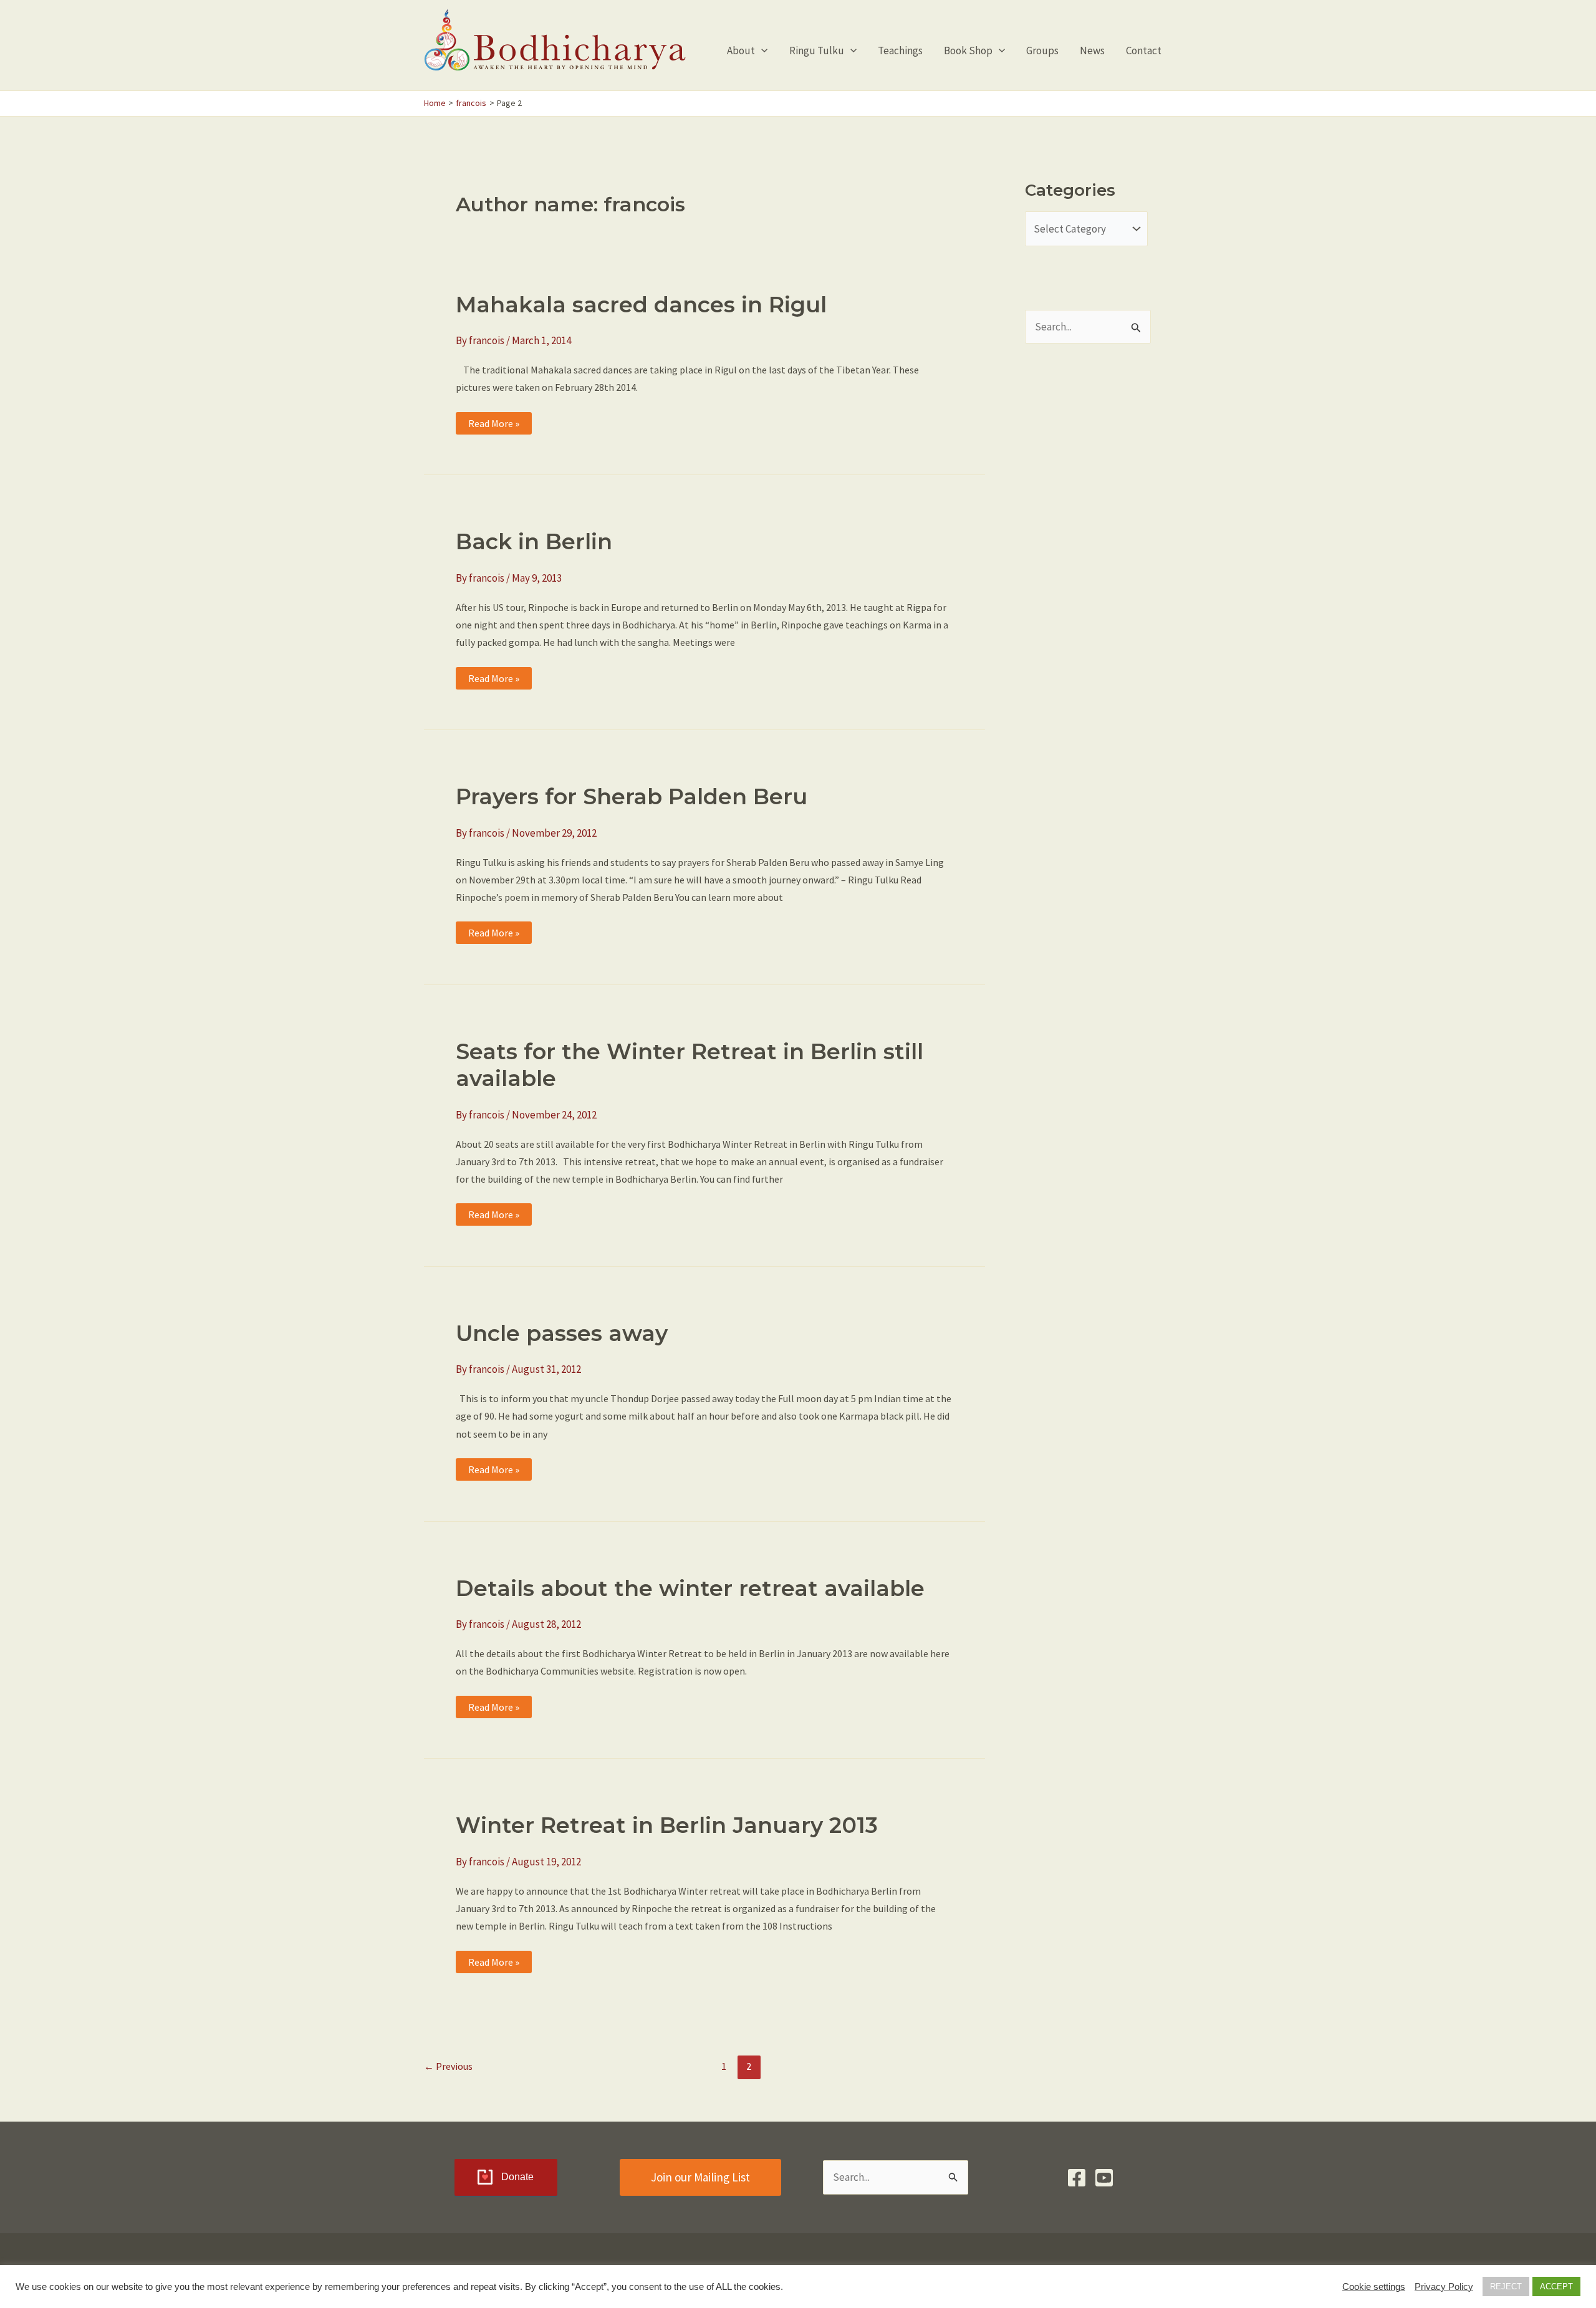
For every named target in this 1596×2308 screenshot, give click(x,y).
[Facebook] (1077, 2178)
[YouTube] (1104, 2178)
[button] (761, 50)
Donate (517, 2177)
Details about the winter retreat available (690, 1588)
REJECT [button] (1506, 2286)
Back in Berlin (534, 541)
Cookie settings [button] (1374, 2287)
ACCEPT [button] (1556, 2286)
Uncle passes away (562, 1333)
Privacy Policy (1444, 2287)
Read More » (493, 426)
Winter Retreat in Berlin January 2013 (667, 1825)
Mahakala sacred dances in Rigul (641, 305)
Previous (448, 2066)
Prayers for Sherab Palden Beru (632, 796)
